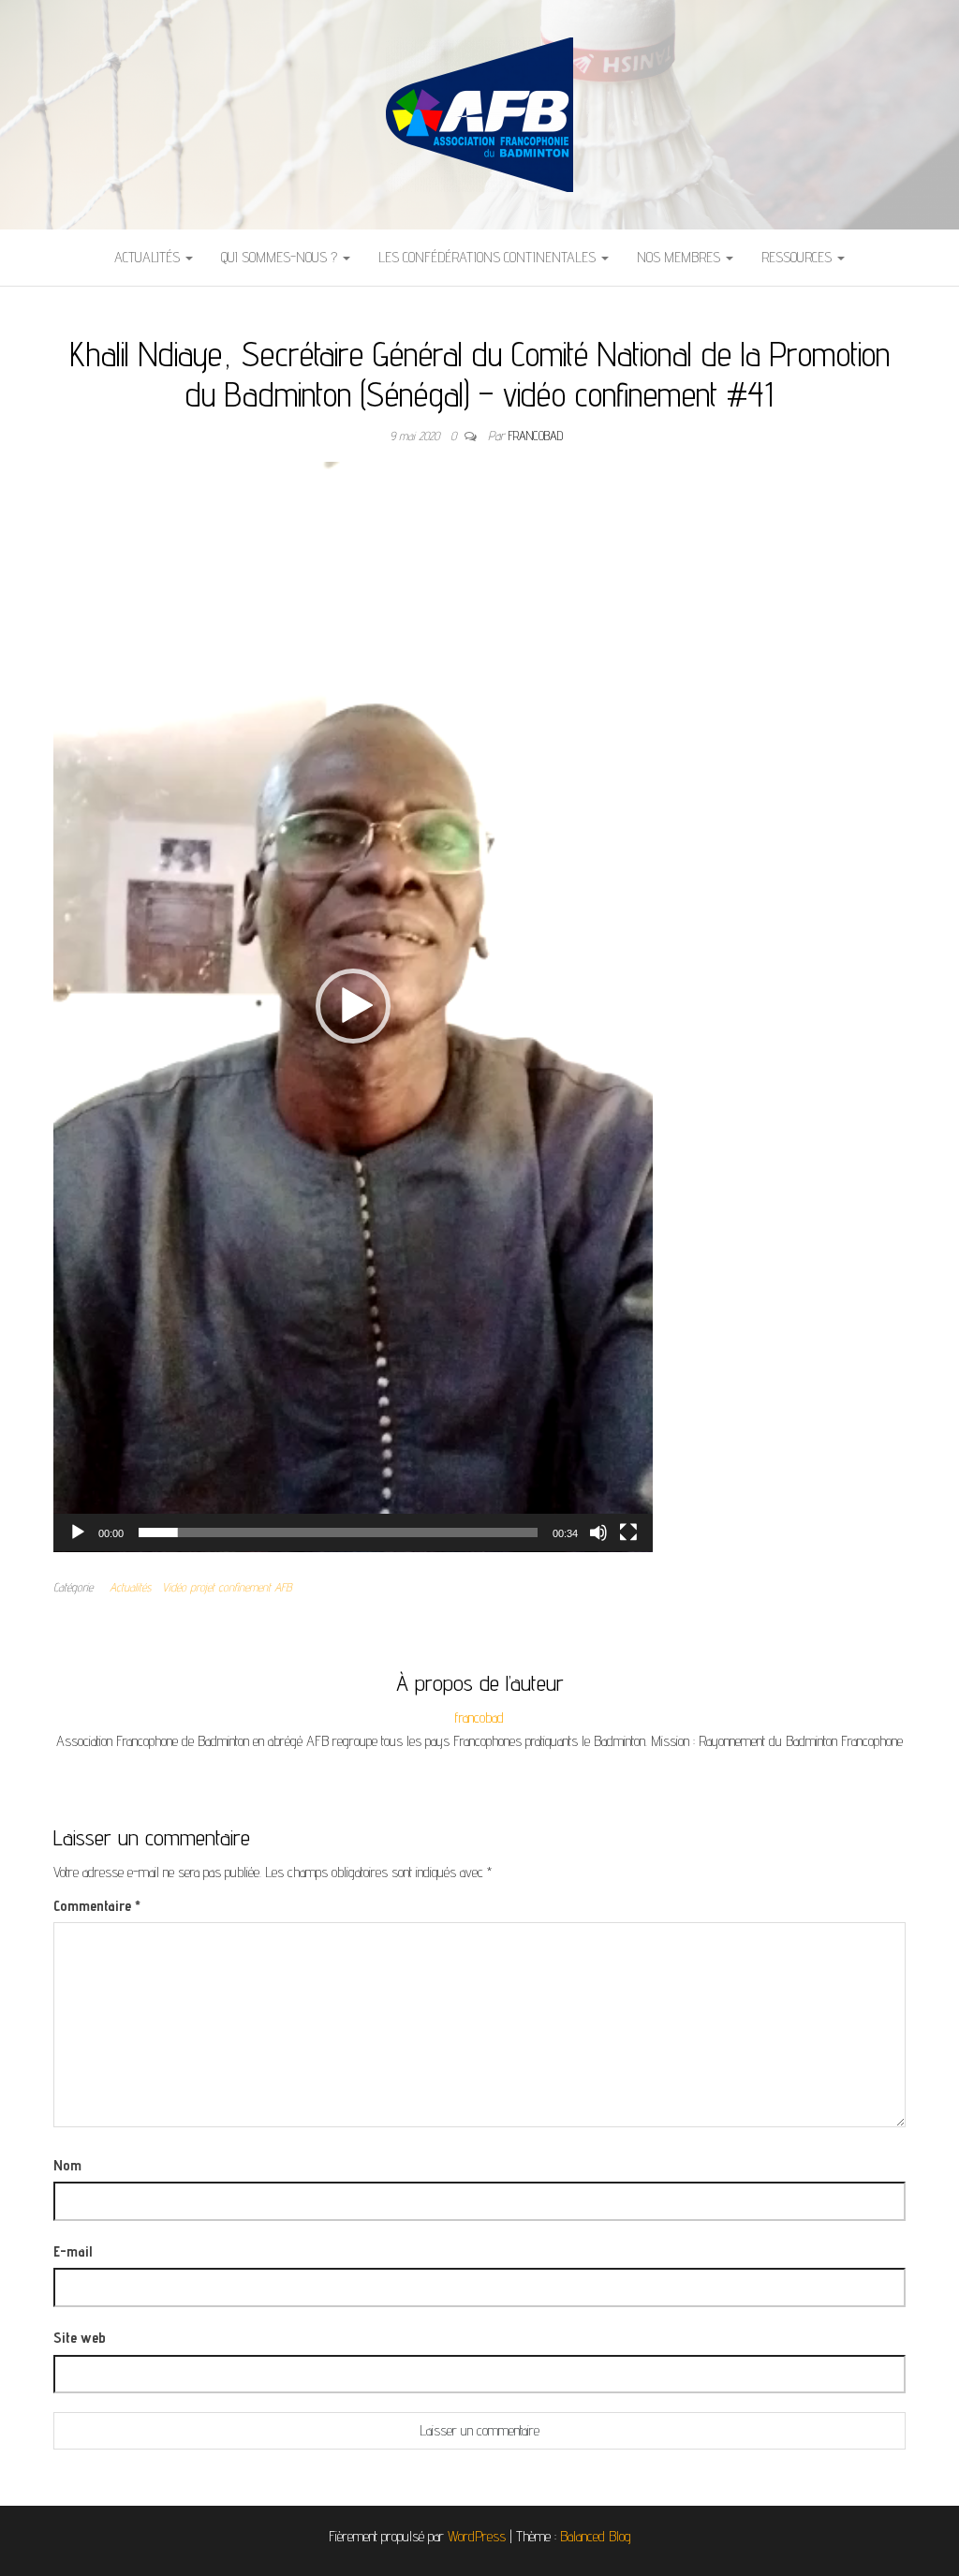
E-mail (73, 2251)
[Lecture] (78, 1532)
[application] (353, 1007)
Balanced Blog (596, 2536)
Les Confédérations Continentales (489, 257)
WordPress (477, 2536)
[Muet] (598, 1532)
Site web (80, 2338)
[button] (353, 1006)
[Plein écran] (628, 1532)
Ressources (798, 257)
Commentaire (97, 1906)
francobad (536, 436)
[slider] (338, 1532)
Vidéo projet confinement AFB (227, 1587)
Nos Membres (680, 257)
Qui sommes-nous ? (281, 257)
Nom (67, 2165)
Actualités (149, 257)
